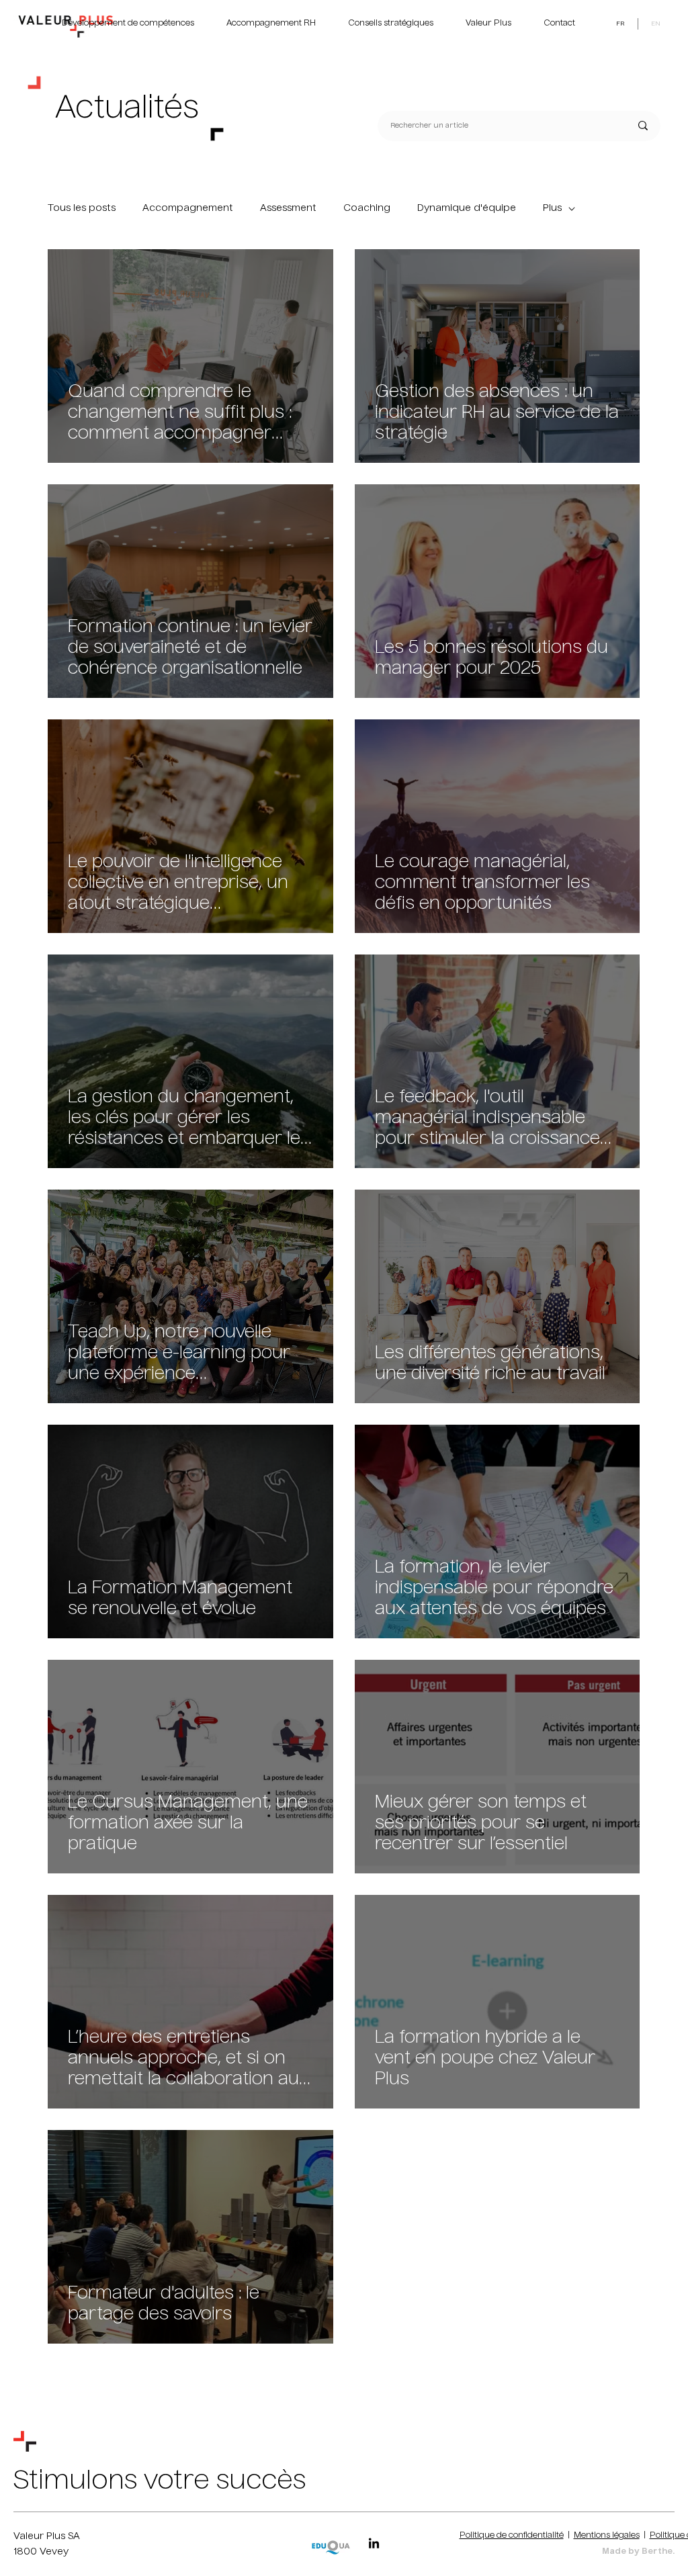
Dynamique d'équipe (467, 208)
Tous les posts (82, 208)
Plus (552, 208)
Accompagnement (188, 208)
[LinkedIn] (374, 2544)
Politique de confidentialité (512, 2536)
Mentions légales (607, 2536)
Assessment (288, 208)
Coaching (367, 208)
